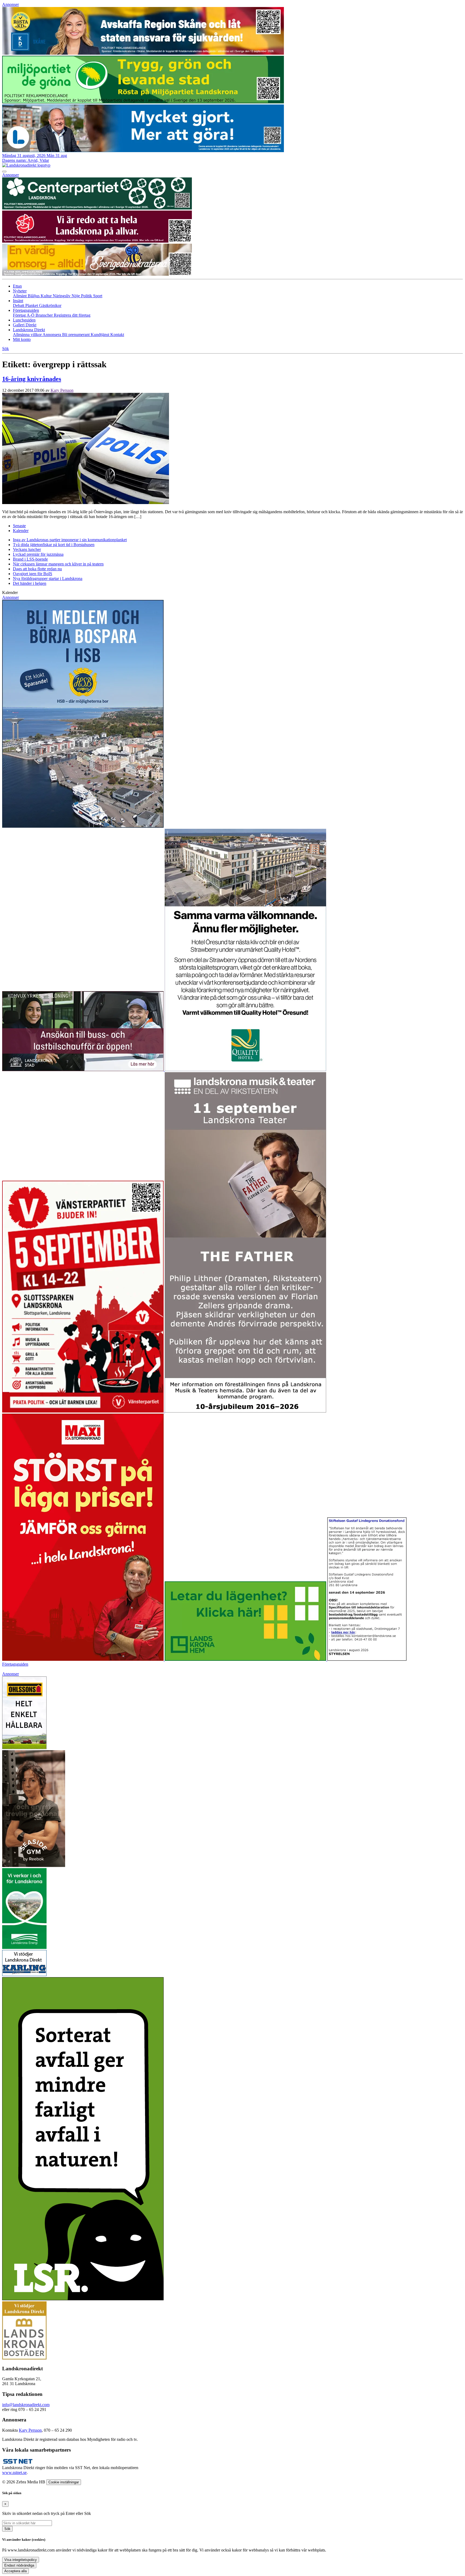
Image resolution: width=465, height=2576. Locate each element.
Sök (7, 2529)
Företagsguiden (15, 1664)
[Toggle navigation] (4, 172)
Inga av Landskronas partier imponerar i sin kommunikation (70, 540)
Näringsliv (62, 296)
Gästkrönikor (50, 305)
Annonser (10, 4)
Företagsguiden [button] (26, 310)
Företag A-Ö (24, 315)
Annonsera (52, 335)
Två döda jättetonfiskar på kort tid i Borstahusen (54, 545)
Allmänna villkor (28, 335)
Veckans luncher (27, 549)
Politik (87, 296)
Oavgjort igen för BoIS (33, 574)
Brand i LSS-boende (30, 559)
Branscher (45, 315)
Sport (98, 296)
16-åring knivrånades (32, 379)
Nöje (76, 296)
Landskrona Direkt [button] (29, 330)
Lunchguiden (24, 320)
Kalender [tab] (21, 531)
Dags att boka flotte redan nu (37, 569)
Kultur (47, 296)
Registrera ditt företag (72, 315)
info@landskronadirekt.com (26, 2405)
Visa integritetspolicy (21, 2560)
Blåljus (34, 296)
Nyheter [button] (20, 291)
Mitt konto (22, 339)
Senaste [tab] (19, 526)
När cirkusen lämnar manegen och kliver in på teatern (58, 564)
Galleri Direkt (25, 325)
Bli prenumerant (76, 335)
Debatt (19, 305)
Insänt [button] (18, 301)
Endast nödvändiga (19, 2565)
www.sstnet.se (14, 2472)
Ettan (17, 286)
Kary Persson (62, 390)
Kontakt (117, 335)
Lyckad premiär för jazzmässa (38, 554)
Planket (32, 305)
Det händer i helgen (30, 583)
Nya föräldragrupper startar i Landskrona (48, 579)
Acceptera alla (15, 2571)
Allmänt (20, 296)
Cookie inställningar (64, 2482)
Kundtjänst (101, 335)
